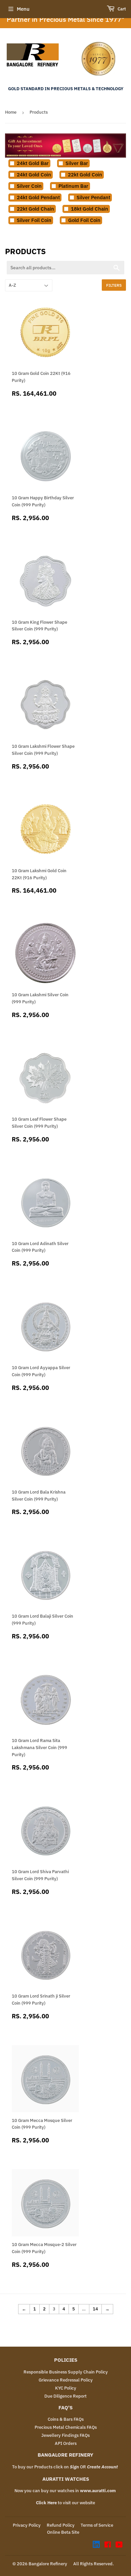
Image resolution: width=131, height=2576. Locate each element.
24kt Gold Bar (33, 163)
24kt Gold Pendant (38, 197)
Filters (114, 285)
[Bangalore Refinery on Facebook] (108, 2546)
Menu (23, 9)
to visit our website (65, 2503)
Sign (74, 2467)
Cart (121, 9)
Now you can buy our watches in (65, 2491)
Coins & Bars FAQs (66, 2419)
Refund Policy (61, 2525)
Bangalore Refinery (48, 2564)
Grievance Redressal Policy (66, 2380)
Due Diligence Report (65, 2396)
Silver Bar (77, 163)
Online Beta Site (63, 2532)
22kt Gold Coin (85, 175)
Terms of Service (97, 2525)
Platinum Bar (73, 186)
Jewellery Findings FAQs (65, 2435)
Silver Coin (29, 186)
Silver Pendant (93, 197)
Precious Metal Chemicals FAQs (66, 2427)
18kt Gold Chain (90, 209)
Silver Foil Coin (34, 220)
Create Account (102, 2467)
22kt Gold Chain (35, 209)
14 (95, 2309)
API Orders (66, 2443)
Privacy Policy (27, 2525)
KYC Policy (66, 2388)
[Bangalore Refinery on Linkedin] (96, 2546)
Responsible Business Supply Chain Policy (66, 2372)
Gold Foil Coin (84, 220)
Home (11, 112)
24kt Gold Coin (34, 175)
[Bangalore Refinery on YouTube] (119, 2546)
